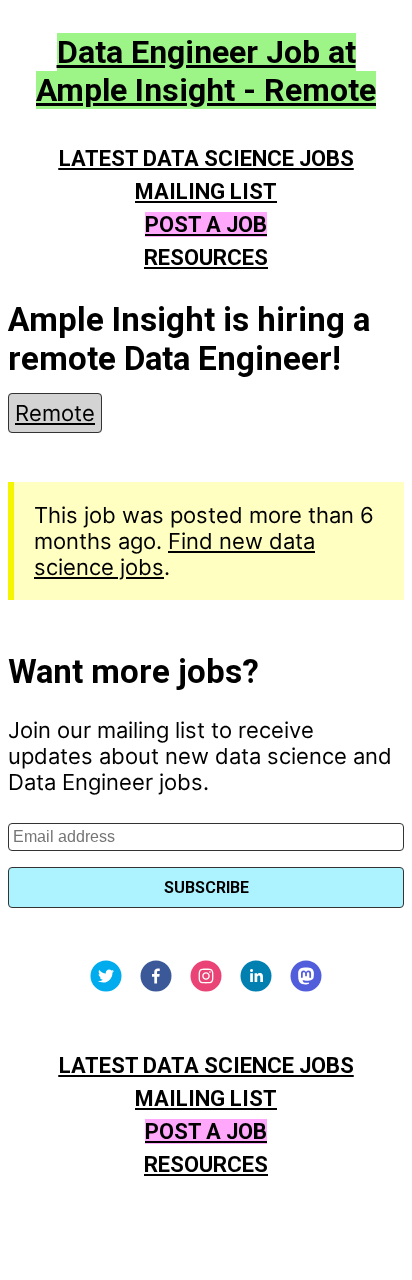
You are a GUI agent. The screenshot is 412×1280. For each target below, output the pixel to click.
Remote (55, 413)
